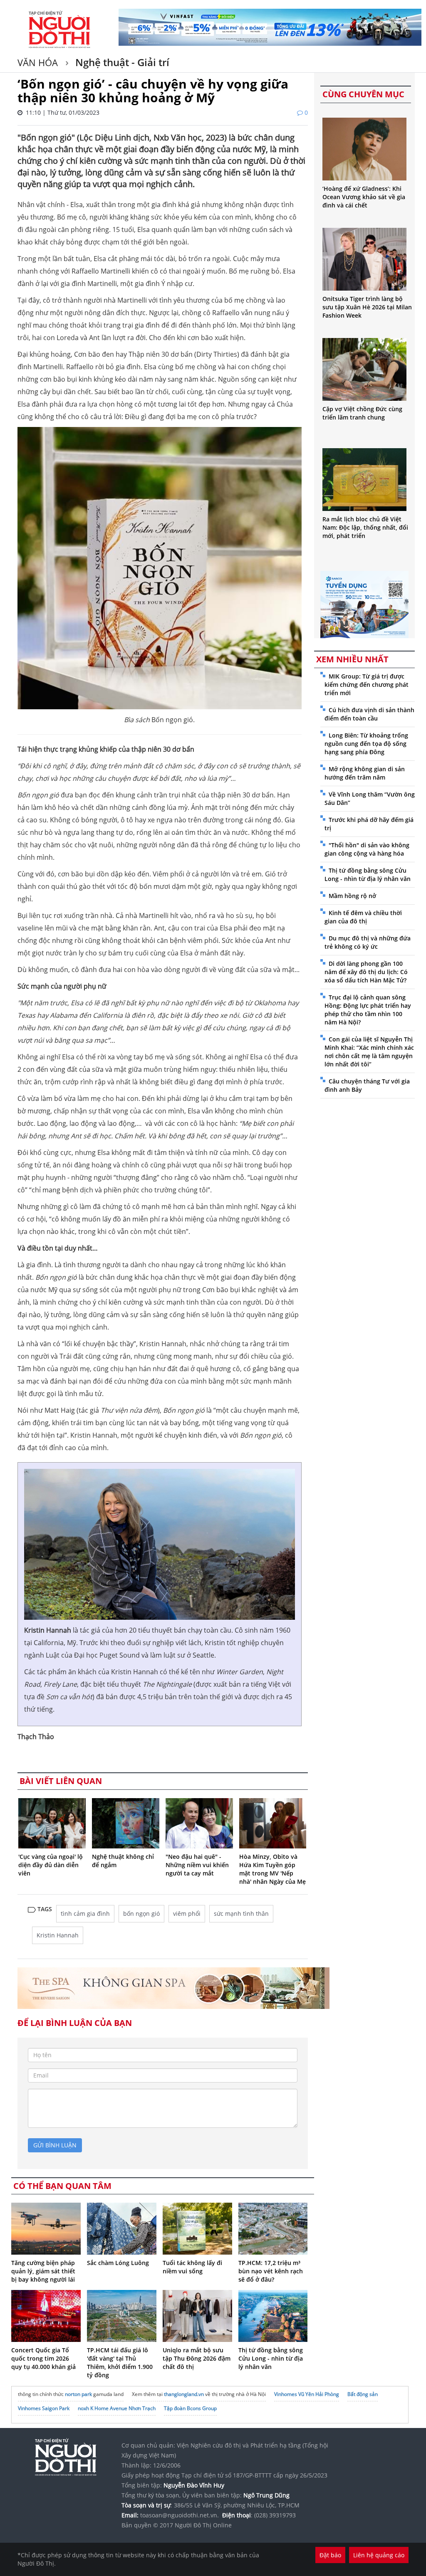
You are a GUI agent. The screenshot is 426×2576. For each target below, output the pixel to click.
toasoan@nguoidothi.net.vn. (180, 2515)
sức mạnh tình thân (241, 1913)
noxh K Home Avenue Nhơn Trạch (117, 2408)
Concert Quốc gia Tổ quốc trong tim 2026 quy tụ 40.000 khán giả (43, 2358)
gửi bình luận (55, 2145)
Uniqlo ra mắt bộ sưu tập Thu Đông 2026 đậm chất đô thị (197, 2358)
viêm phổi (187, 1913)
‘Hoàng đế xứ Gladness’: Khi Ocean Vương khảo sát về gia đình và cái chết (364, 197)
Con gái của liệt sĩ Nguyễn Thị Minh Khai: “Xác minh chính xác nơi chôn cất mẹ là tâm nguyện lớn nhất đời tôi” (369, 1052)
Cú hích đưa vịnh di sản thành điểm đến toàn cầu (369, 714)
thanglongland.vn (184, 2394)
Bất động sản (363, 2394)
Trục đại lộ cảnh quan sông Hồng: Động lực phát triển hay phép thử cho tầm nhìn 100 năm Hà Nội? (368, 1010)
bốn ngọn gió (141, 1913)
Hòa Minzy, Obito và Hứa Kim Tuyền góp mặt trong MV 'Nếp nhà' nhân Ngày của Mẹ (272, 1869)
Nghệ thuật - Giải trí (121, 62)
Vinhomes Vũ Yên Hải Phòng (307, 2394)
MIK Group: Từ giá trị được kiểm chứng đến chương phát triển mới (367, 685)
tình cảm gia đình (85, 1913)
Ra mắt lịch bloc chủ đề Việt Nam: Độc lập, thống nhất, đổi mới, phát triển (365, 527)
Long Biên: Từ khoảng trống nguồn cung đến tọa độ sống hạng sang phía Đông (366, 744)
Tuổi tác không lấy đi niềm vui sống (192, 2267)
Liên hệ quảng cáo (379, 2555)
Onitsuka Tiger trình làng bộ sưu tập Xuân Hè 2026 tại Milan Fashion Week (367, 307)
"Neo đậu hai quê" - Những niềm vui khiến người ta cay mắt (197, 1865)
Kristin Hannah (58, 1935)
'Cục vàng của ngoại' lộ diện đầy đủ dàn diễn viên (51, 1865)
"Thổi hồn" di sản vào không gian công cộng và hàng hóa (367, 849)
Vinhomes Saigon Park (44, 2408)
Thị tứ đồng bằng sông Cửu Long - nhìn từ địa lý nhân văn (271, 2358)
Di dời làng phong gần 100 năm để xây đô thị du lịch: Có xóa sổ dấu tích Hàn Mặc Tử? (366, 972)
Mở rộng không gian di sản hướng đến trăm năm (365, 773)
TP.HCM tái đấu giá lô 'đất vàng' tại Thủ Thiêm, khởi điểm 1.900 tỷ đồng (120, 2363)
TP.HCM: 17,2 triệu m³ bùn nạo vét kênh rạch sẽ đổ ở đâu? (271, 2271)
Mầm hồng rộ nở (352, 896)
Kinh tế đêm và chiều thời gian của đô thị (363, 917)
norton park (78, 2394)
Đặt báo (330, 2555)
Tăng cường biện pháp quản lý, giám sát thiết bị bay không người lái (43, 2271)
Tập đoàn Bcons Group (190, 2408)
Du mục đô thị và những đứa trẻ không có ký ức (368, 942)
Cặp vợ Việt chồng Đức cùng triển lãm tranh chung (362, 413)
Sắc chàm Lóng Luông (118, 2263)
